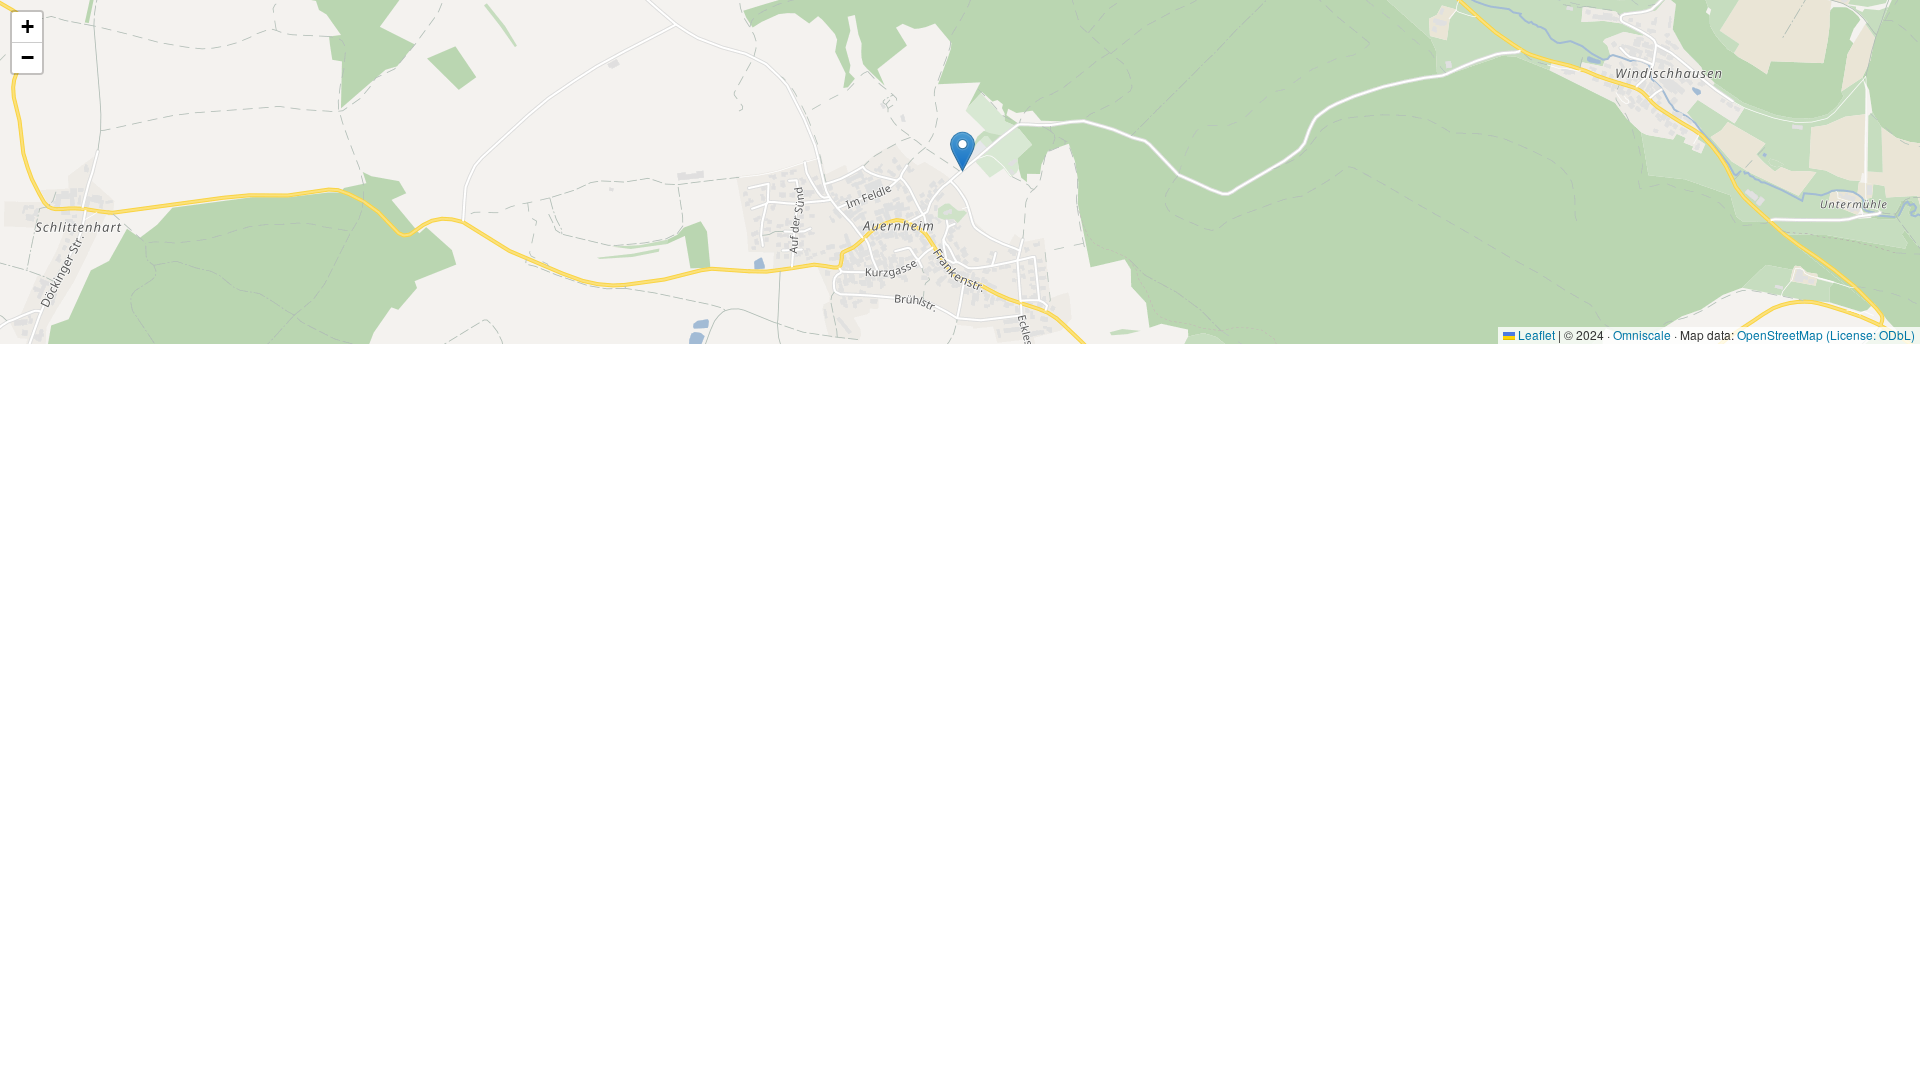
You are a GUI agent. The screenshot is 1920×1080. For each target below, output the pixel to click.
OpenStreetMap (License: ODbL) (1826, 334)
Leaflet (1535, 334)
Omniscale (1642, 334)
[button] (962, 151)
